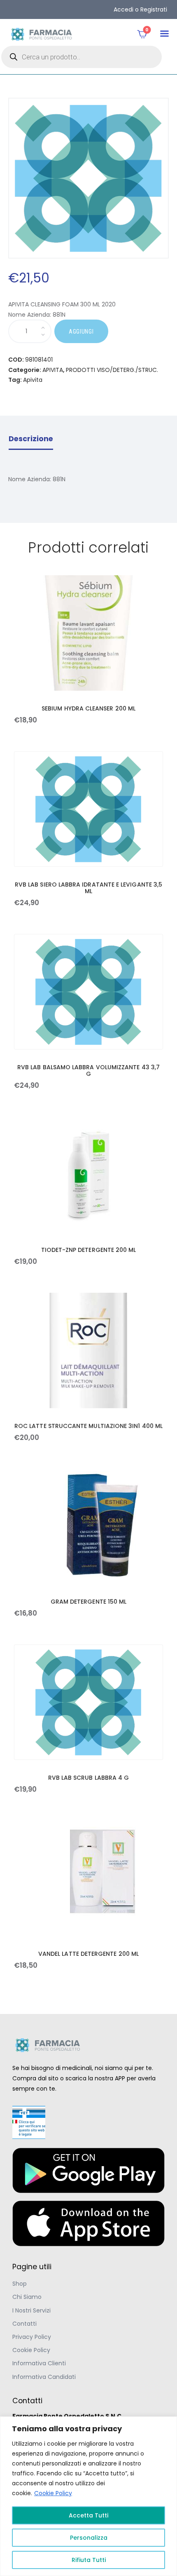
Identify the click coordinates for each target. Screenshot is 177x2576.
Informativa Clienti (39, 2363)
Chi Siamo (27, 2297)
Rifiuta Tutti (89, 2560)
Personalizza (89, 2538)
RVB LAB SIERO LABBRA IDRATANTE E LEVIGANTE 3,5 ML (88, 888)
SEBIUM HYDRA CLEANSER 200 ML (88, 708)
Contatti (24, 2324)
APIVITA (53, 370)
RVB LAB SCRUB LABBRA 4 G (89, 1778)
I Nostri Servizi (31, 2310)
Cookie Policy (53, 2493)
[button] (164, 34)
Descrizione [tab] (31, 439)
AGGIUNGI (81, 332)
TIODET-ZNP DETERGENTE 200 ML (89, 1250)
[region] (88, 2496)
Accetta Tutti (88, 2515)
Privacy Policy (32, 2337)
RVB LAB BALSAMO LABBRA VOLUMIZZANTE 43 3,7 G (88, 1070)
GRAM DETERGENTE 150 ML (89, 1602)
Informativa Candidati (44, 2377)
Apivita (33, 380)
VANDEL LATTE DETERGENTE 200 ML (88, 1954)
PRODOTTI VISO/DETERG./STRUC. (112, 370)
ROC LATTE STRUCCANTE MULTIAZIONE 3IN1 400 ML (88, 1426)
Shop (20, 2284)
